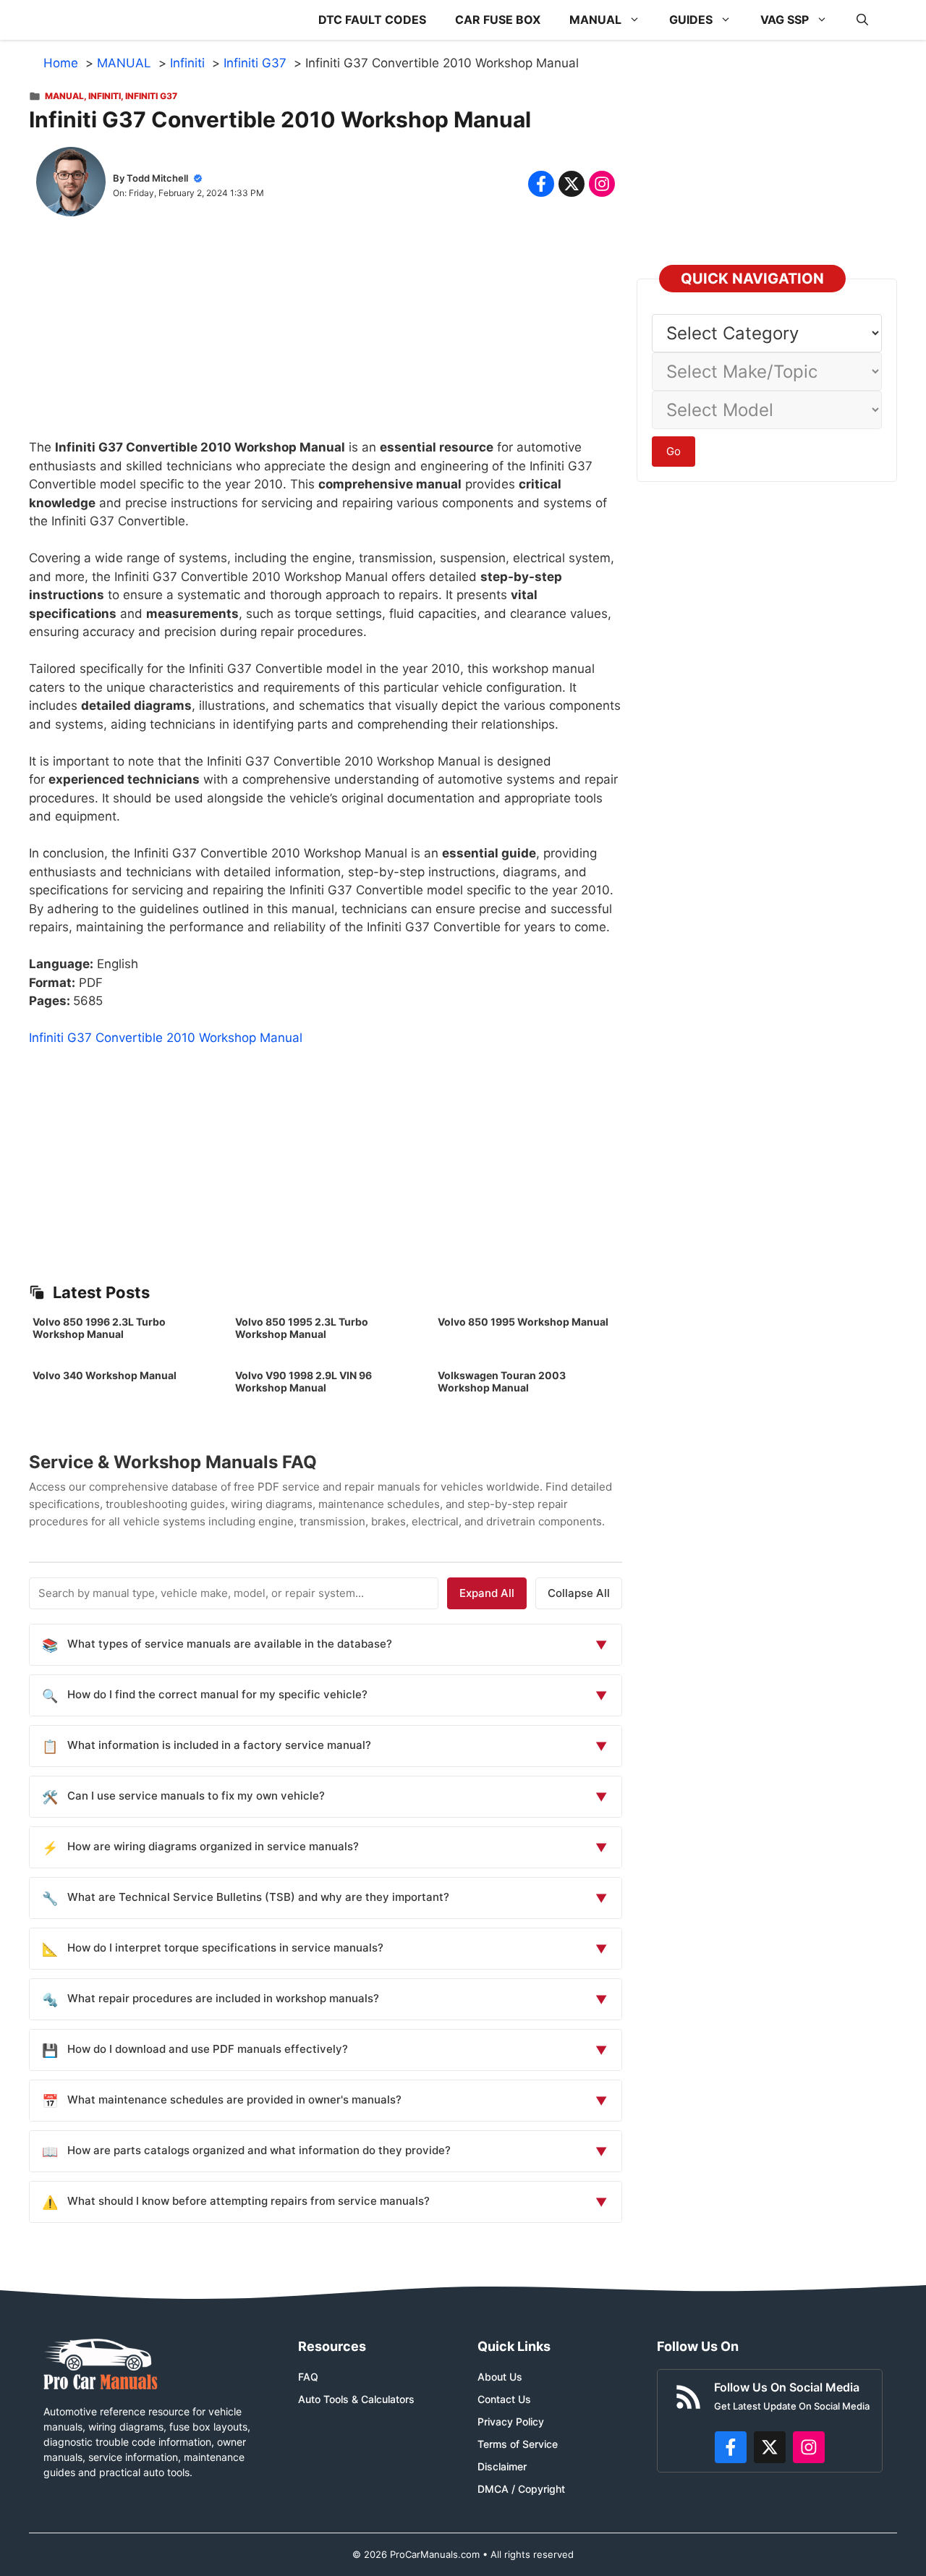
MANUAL (595, 20)
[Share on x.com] (572, 184)
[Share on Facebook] (541, 184)
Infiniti (105, 96)
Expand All (487, 1593)
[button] (862, 20)
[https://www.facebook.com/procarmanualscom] (731, 2447)
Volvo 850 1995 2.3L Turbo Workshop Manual (302, 1328)
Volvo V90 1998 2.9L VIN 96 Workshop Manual (303, 1381)
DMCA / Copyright (521, 2489)
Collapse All (579, 1593)
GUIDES (691, 20)
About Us (500, 2377)
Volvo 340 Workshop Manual (105, 1375)
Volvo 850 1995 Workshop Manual (523, 1322)
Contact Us (504, 2399)
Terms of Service (518, 2444)
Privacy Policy (511, 2422)
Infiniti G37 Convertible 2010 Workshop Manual (166, 1038)
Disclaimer (502, 2466)
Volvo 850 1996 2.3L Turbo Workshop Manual (99, 1328)
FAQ (308, 2377)
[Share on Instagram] (602, 184)
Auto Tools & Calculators (356, 2399)
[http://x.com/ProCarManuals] (770, 2447)
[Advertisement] (326, 337)
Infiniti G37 (151, 96)
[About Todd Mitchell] (71, 185)
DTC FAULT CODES (372, 20)
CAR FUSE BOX (498, 20)
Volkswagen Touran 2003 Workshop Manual (502, 1381)
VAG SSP (785, 20)
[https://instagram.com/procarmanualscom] (809, 2447)
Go (674, 451)
